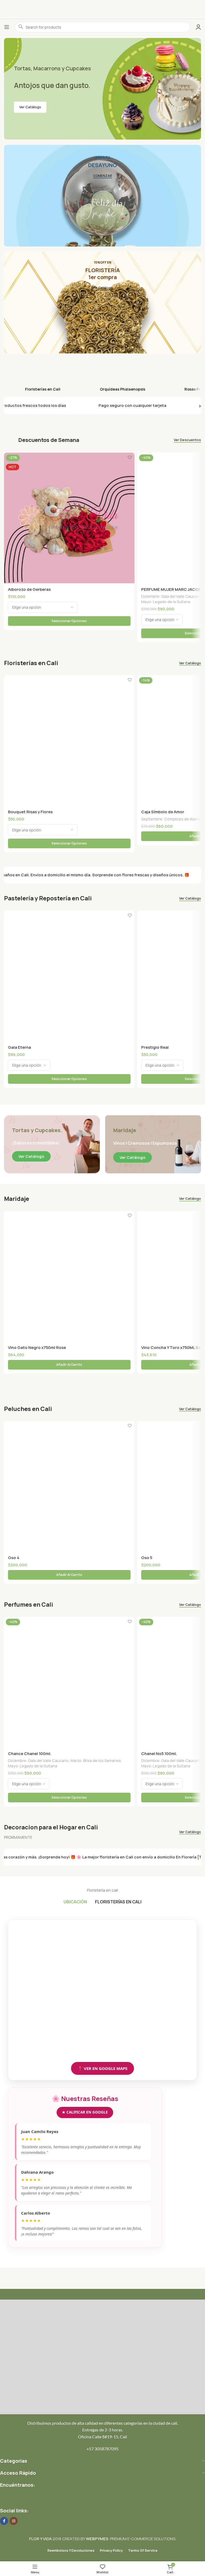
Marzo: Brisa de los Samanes (96, 1761)
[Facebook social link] (4, 2521)
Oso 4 (14, 1558)
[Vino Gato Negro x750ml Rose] (69, 1276)
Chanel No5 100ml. (159, 1754)
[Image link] (102, 2356)
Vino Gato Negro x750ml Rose (37, 1347)
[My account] (198, 27)
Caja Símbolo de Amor (163, 812)
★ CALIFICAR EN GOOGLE (85, 2112)
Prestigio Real (155, 1047)
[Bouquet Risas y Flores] (69, 741)
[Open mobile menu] (7, 27)
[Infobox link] (43, 375)
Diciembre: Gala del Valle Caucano (172, 596)
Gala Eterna (19, 1047)
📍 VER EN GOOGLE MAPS (102, 2068)
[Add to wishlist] (130, 457)
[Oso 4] (69, 1486)
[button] (69, 1365)
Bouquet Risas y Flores (30, 812)
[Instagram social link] (14, 2521)
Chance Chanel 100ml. (30, 1754)
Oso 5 (147, 1558)
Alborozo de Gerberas (29, 589)
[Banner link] (102, 196)
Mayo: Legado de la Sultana (166, 602)
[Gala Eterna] (69, 976)
